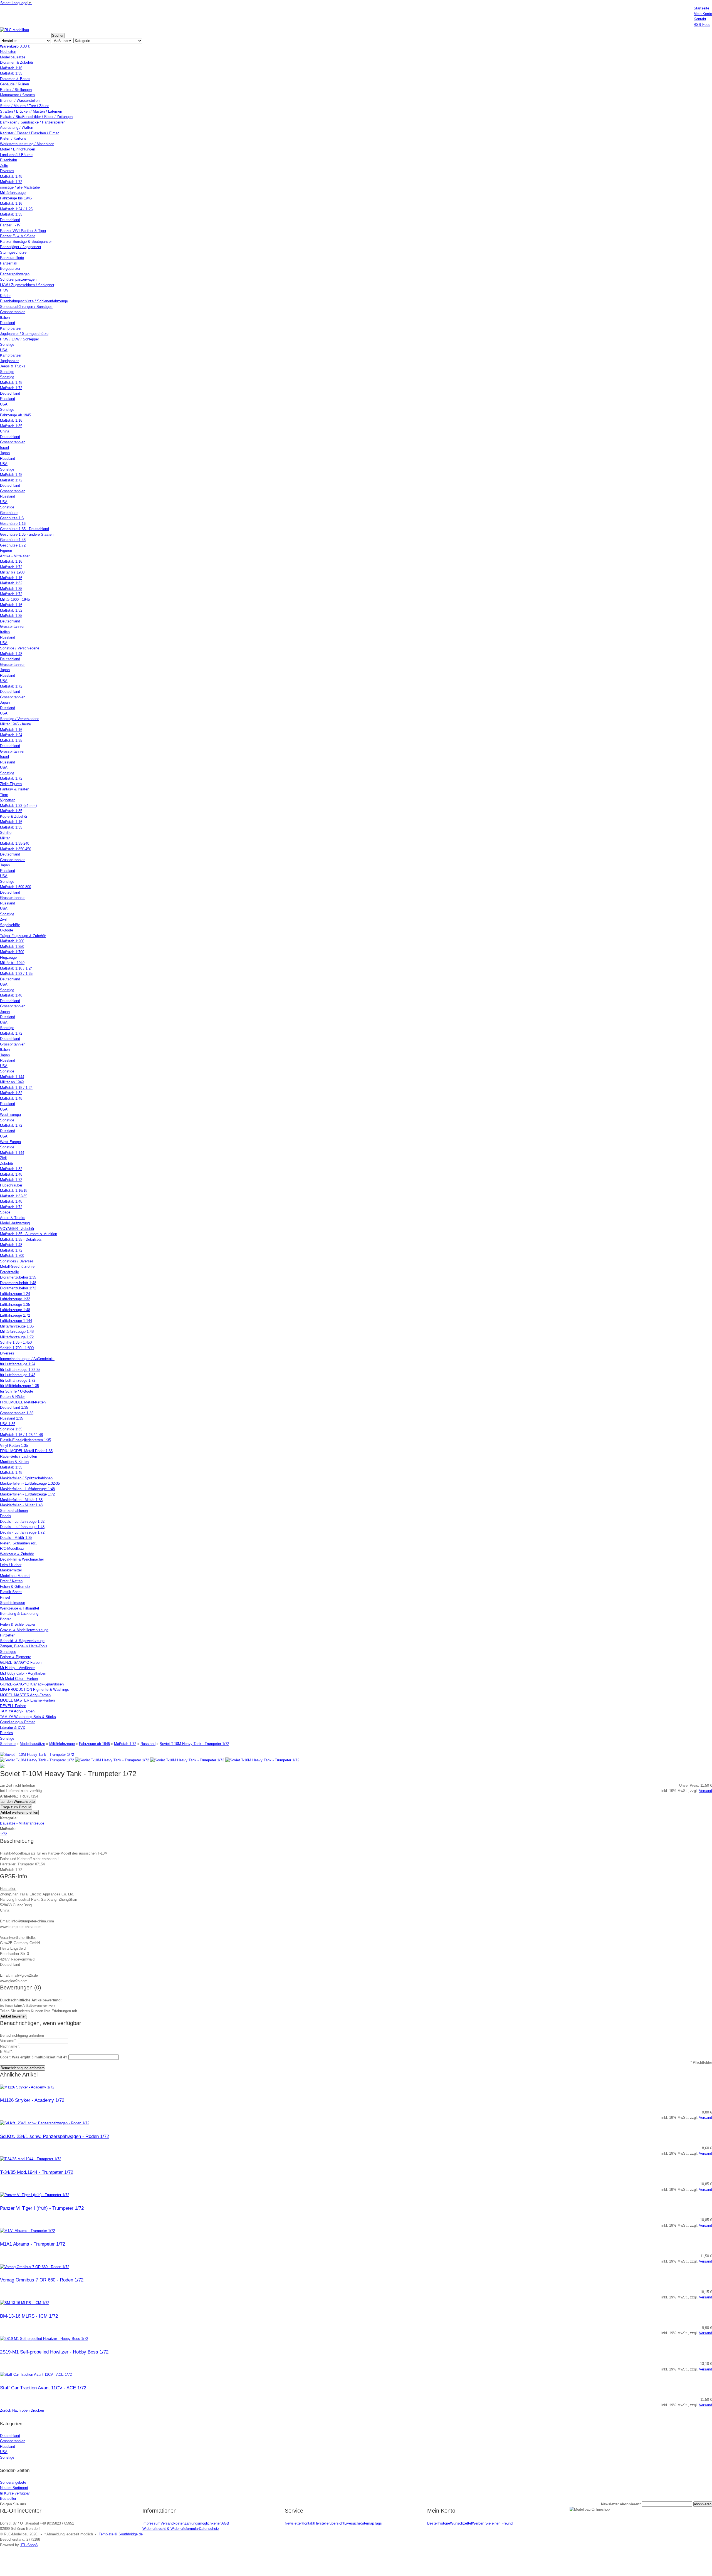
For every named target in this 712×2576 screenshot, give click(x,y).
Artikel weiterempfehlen (19, 1812)
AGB (225, 2523)
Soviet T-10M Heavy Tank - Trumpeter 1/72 (194, 1744)
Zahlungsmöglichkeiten (203, 2523)
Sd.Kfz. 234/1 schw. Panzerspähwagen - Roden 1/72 (55, 2136)
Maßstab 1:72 (125, 1744)
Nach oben (21, 2410)
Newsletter (293, 2523)
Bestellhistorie (439, 2523)
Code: (34, 2057)
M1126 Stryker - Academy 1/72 (32, 2100)
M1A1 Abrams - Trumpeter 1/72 (33, 2244)
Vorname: (8, 2041)
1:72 (3, 1834)
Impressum (151, 2523)
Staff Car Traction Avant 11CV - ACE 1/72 (43, 2388)
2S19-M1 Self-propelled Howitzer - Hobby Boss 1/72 (54, 2352)
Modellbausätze (32, 1744)
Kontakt (308, 2523)
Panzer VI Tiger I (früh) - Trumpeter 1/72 (42, 2208)
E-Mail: (6, 2052)
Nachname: (10, 2046)
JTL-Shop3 (29, 2545)
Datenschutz (209, 2529)
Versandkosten (172, 2523)
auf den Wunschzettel (18, 1802)
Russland (148, 1744)
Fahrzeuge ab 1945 (94, 1744)
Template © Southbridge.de (121, 2534)
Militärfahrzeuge (62, 1744)
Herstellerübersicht (329, 2523)
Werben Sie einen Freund (492, 2523)
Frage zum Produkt (16, 1807)
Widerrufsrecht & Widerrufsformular (171, 2529)
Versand (705, 1791)
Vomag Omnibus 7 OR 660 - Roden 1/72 (42, 2280)
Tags (378, 2523)
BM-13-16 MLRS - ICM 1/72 (29, 2316)
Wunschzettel (461, 2523)
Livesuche (353, 2523)
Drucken (37, 2410)
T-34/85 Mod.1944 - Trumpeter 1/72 (37, 2172)
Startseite (8, 1744)
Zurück (6, 2410)
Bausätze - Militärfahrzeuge (22, 1823)
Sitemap (367, 2523)
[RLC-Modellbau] (14, 30)
